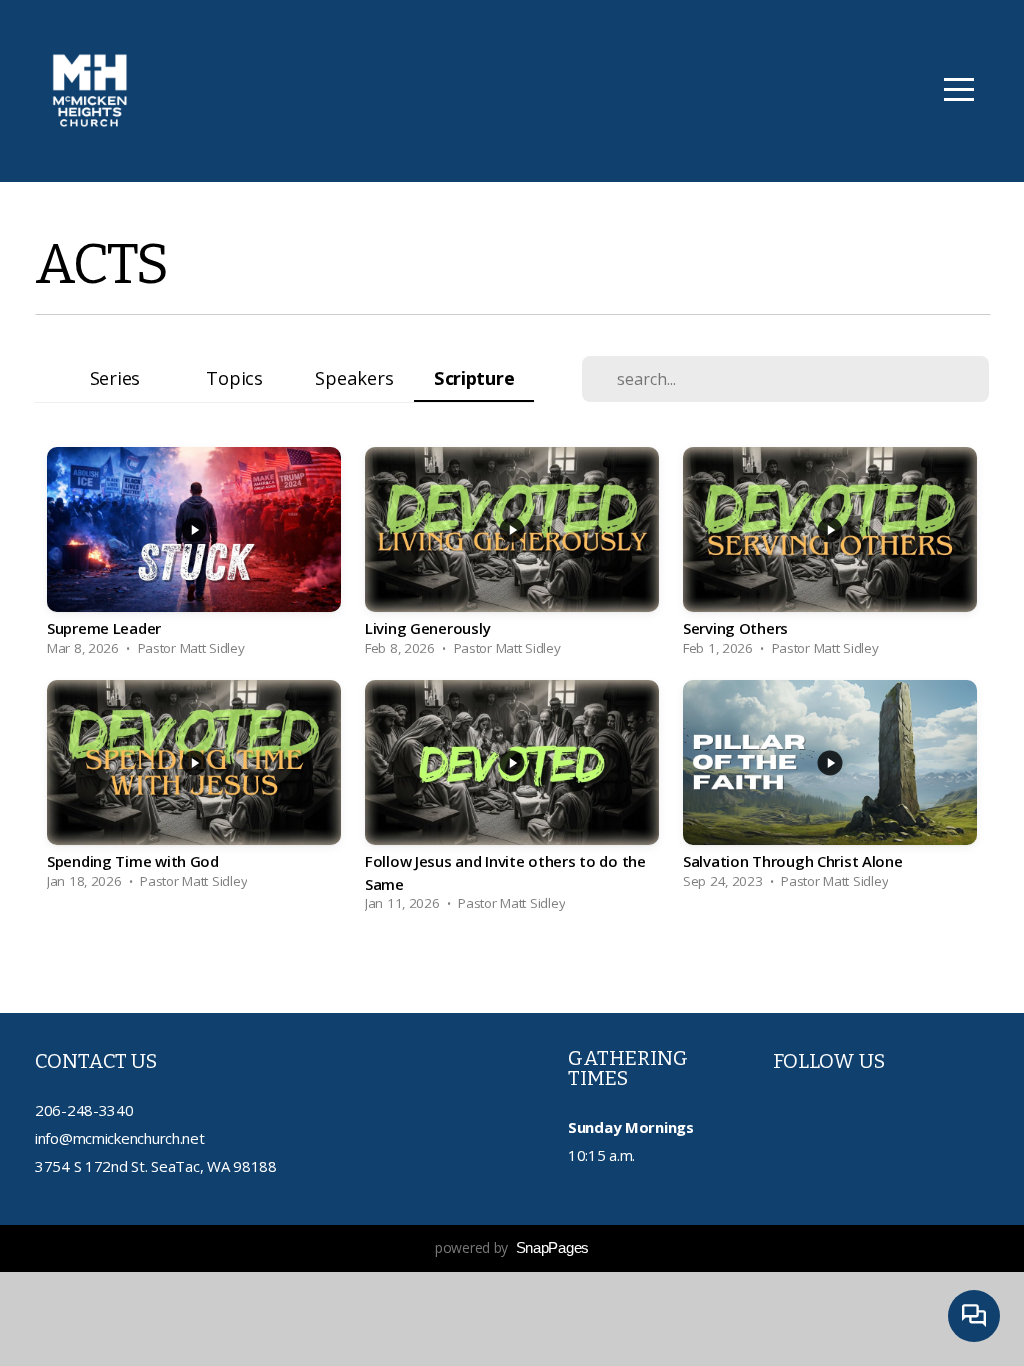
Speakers (354, 377)
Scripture (474, 377)
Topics (234, 377)
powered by (512, 1247)
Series (115, 377)
